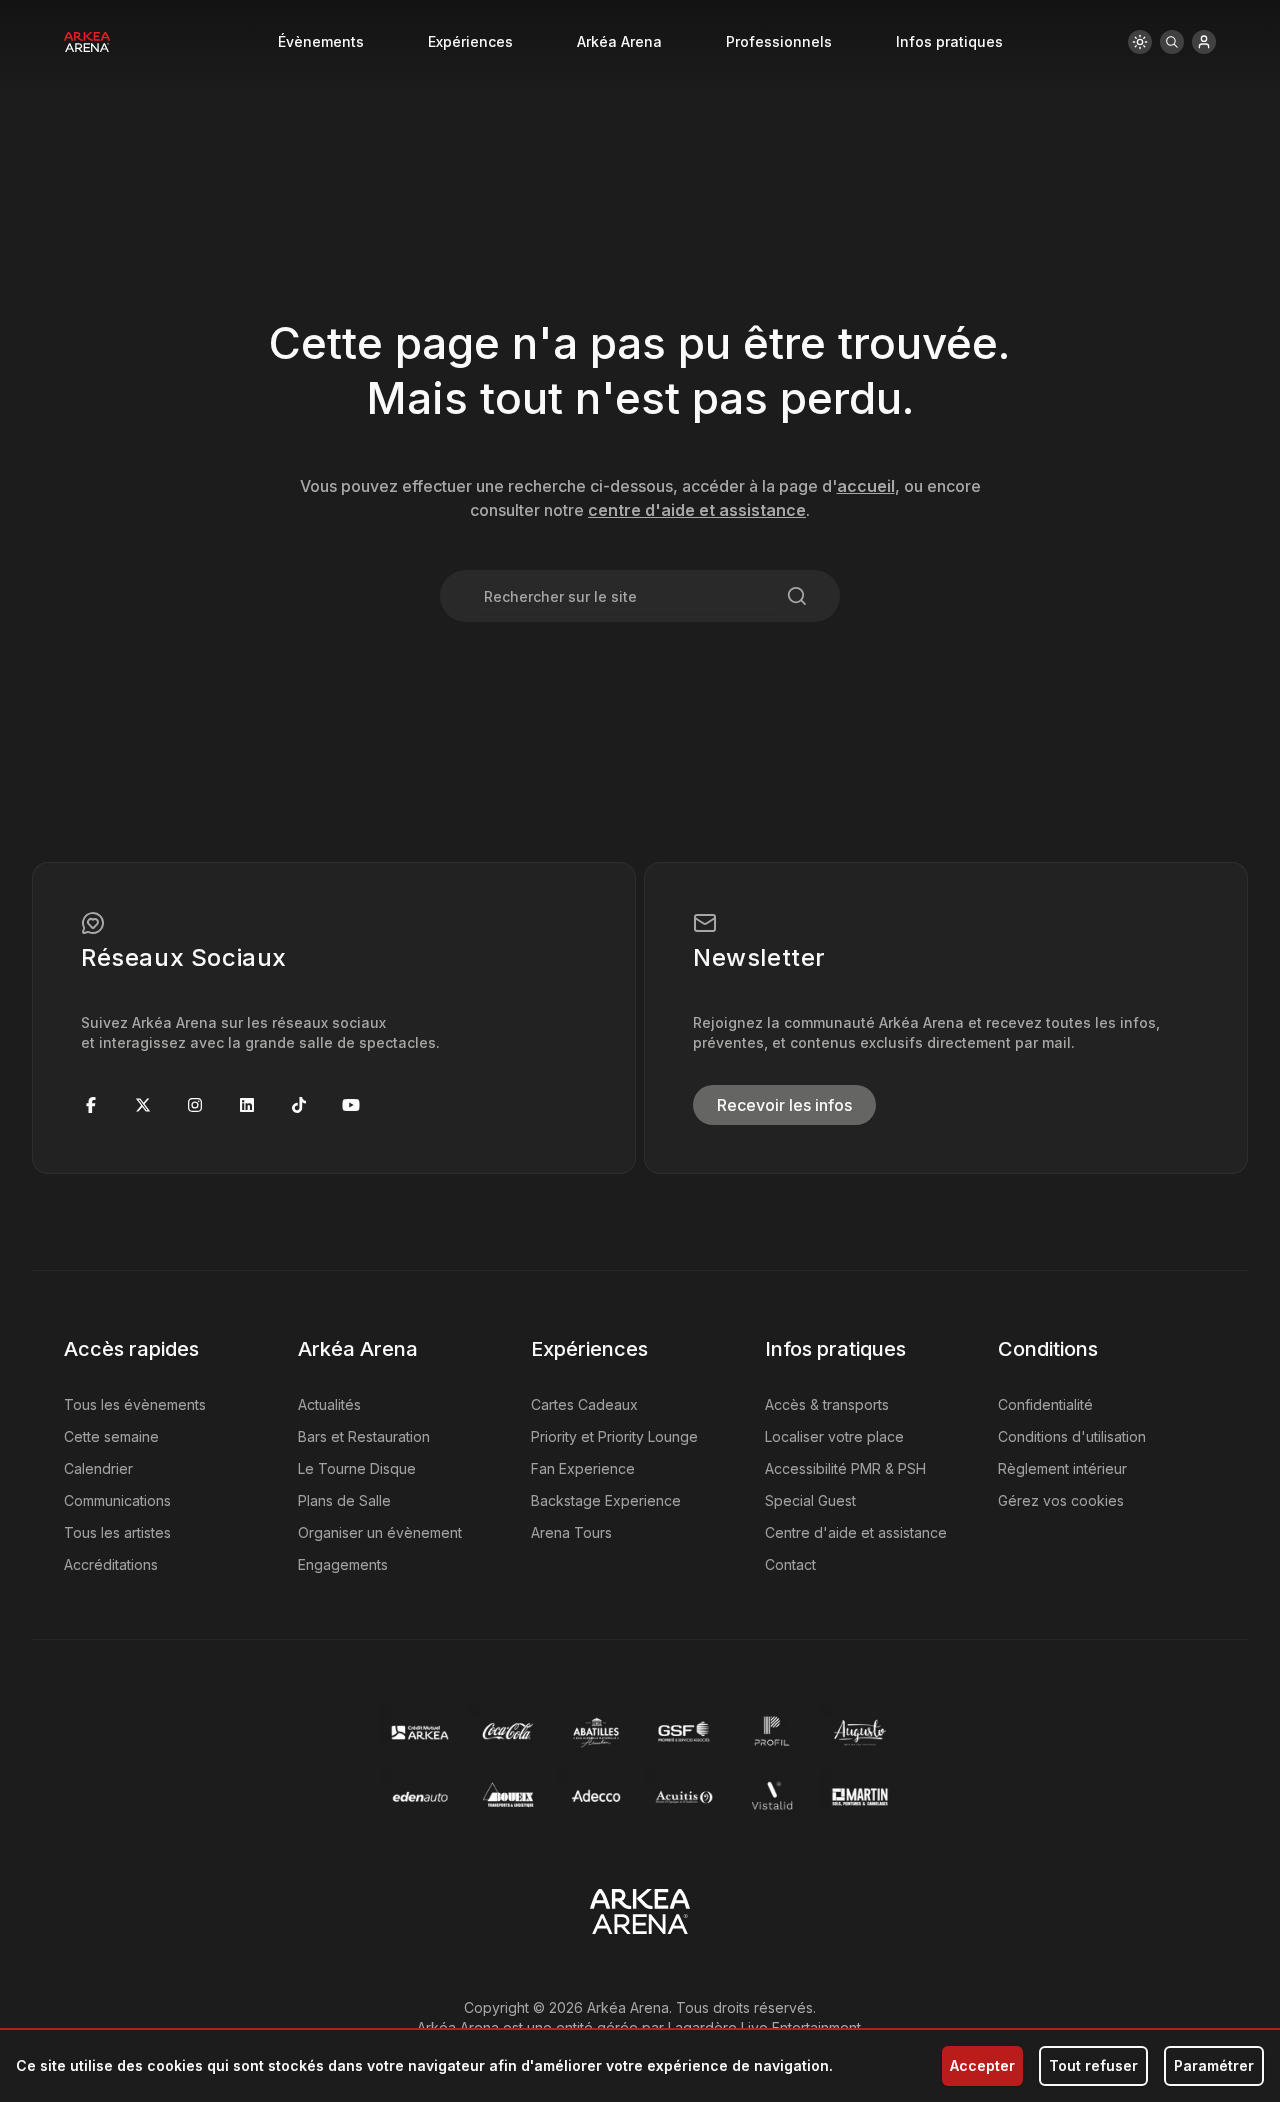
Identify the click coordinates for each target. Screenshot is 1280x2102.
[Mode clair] (1140, 42)
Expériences (470, 41)
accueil (866, 486)
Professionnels (779, 41)
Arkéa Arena (619, 41)
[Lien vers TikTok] (299, 1105)
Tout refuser (1093, 2065)
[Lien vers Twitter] (143, 1105)
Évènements (321, 41)
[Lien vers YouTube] (351, 1105)
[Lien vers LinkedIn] (247, 1105)
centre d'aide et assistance (697, 510)
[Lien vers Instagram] (195, 1105)
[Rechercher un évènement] (1172, 42)
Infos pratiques (949, 41)
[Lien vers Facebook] (91, 1105)
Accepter (982, 2065)
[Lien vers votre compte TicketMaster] (1204, 42)
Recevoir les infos (784, 1105)
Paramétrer (1214, 2065)
